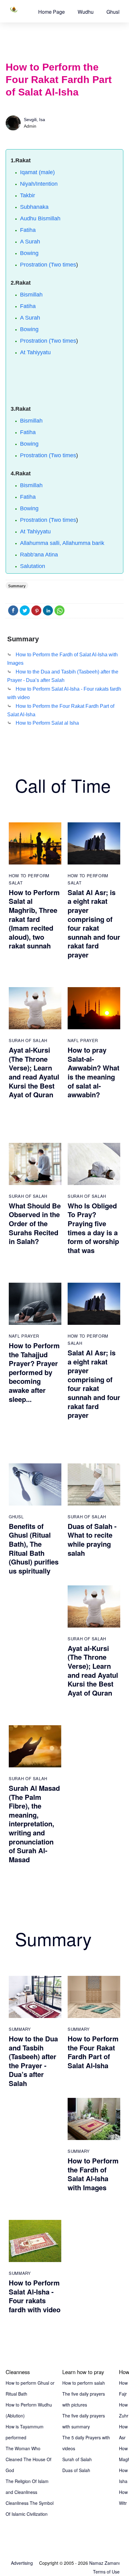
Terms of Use (106, 2572)
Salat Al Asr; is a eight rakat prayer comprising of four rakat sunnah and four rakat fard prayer (94, 923)
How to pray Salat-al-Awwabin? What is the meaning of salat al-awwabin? (93, 1072)
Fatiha (28, 230)
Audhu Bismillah (40, 218)
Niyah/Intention (39, 184)
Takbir (28, 195)
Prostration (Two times (48, 265)
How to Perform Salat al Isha (47, 723)
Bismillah (31, 295)
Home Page (52, 12)
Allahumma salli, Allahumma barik (62, 543)
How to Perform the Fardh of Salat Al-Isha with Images (93, 2174)
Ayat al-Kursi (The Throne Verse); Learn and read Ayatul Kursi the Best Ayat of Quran (34, 1072)
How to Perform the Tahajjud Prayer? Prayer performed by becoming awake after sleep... (34, 1372)
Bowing (29, 253)
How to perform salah (84, 2383)
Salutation (33, 566)
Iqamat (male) (37, 172)
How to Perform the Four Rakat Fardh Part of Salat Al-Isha (93, 2052)
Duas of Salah (76, 2470)
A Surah (30, 242)
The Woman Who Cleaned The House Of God (28, 2459)
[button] (52, 12)
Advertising (22, 2563)
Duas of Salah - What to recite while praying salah (92, 1540)
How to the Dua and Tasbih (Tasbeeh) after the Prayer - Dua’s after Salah (33, 2061)
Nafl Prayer (83, 1040)
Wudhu (86, 12)
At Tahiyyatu (35, 352)
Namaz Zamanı (104, 2563)
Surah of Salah (28, 1040)
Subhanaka (34, 207)
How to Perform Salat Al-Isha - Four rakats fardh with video (35, 2296)
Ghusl (113, 12)
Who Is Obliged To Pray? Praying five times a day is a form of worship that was (93, 1228)
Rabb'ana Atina (39, 555)
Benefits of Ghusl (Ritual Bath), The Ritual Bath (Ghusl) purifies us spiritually (34, 1548)
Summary (20, 2029)
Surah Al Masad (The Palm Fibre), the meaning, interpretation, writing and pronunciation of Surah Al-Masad (34, 1824)
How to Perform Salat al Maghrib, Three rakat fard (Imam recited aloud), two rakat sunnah (34, 919)
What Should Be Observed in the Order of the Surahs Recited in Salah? (35, 1223)
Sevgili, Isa (34, 120)
